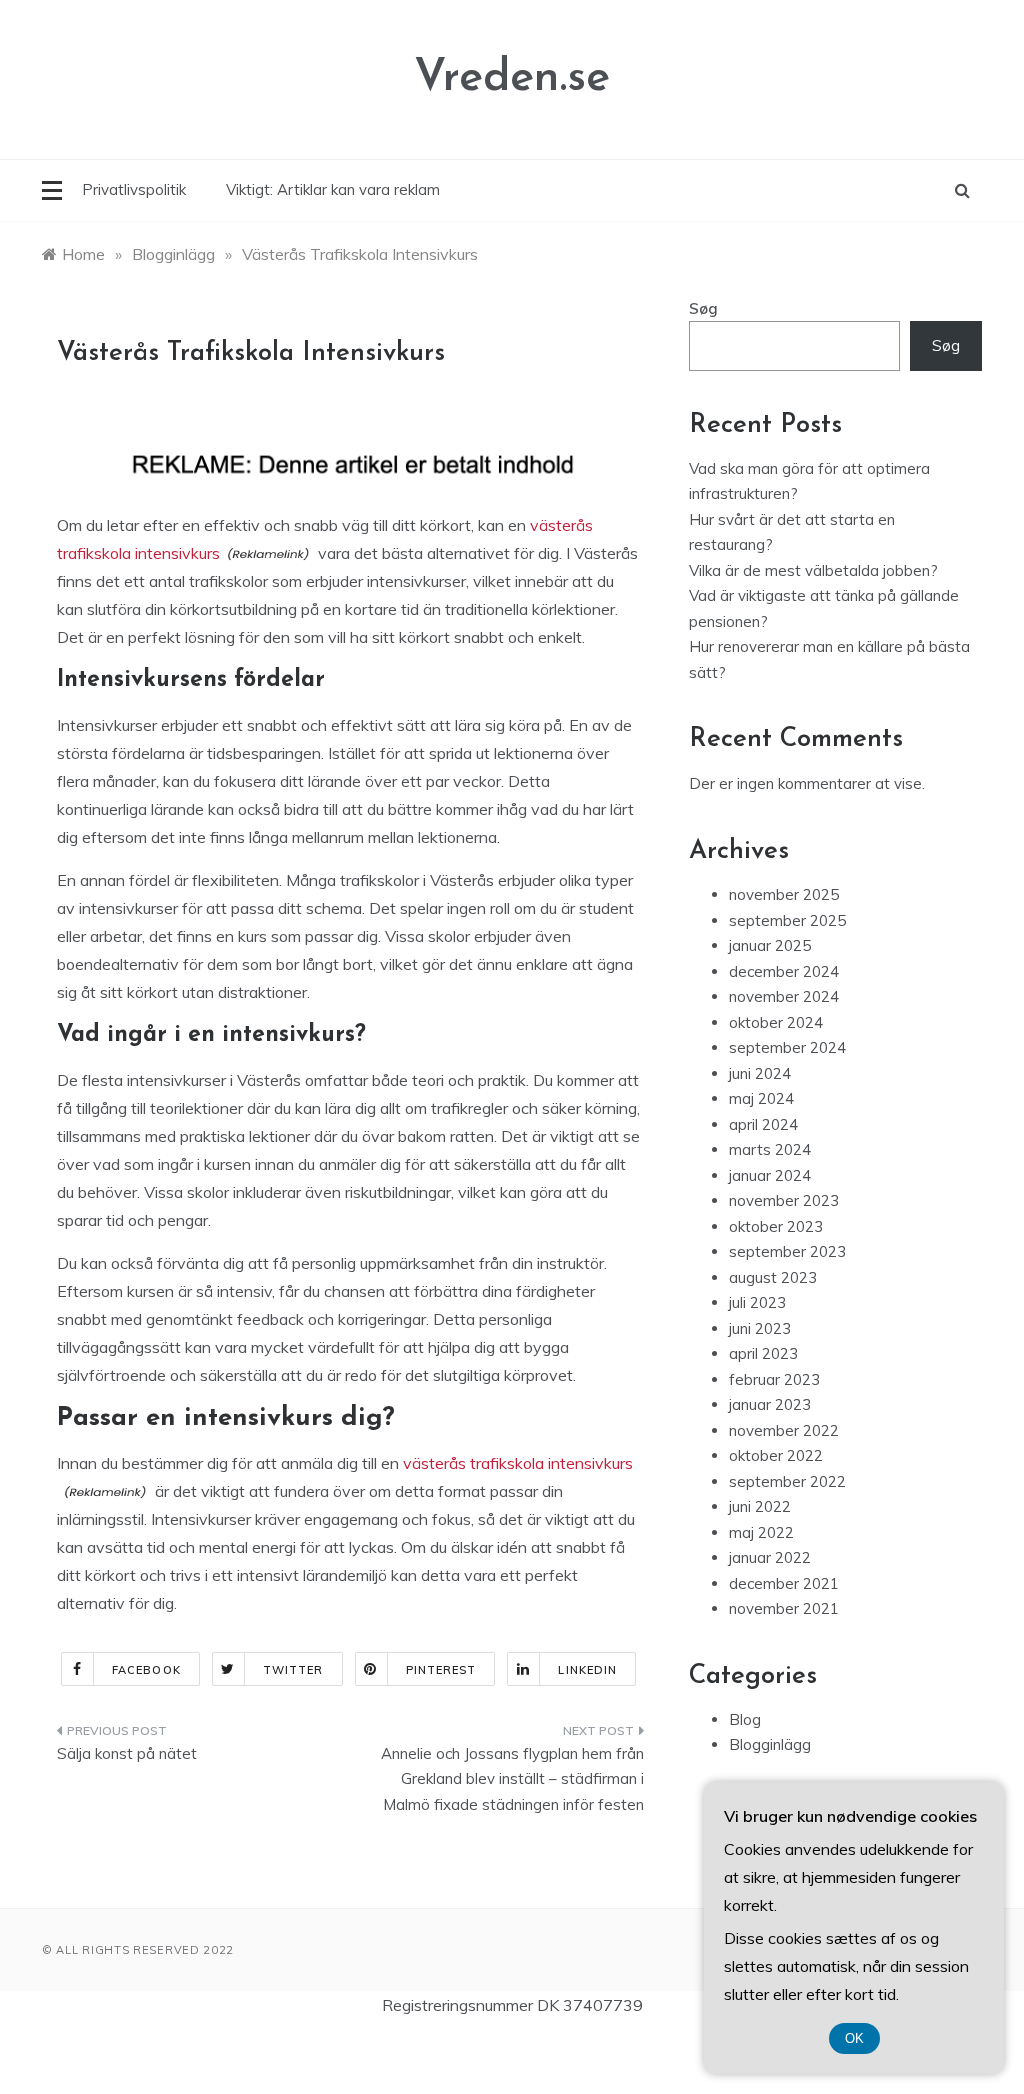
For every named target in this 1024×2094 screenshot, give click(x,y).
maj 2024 (761, 1098)
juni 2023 (760, 1328)
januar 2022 (770, 1557)
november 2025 (784, 894)
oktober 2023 (776, 1226)
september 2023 (787, 1251)
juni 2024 (760, 1073)
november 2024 (784, 996)
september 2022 (787, 1481)
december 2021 (784, 1583)
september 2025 (787, 920)
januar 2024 (770, 1175)
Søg (703, 308)
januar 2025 (770, 945)
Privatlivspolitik (134, 189)
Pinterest (441, 1670)
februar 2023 (774, 1379)
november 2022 (784, 1430)
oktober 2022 (776, 1455)
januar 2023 (770, 1404)
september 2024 (787, 1047)
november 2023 (784, 1200)
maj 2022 (761, 1532)
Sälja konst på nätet (127, 1753)
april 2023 (763, 1353)
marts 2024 (770, 1149)
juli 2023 (757, 1302)
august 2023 (773, 1277)
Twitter (293, 1670)
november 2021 (784, 1608)
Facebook (146, 1670)
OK (854, 2038)
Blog (745, 1719)
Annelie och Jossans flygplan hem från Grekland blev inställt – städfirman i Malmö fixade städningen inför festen (512, 1779)
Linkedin (587, 1670)
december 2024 (784, 971)
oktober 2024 (776, 1022)
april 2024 (763, 1124)
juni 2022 (760, 1506)
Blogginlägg (770, 1744)
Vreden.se (512, 78)
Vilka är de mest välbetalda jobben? (813, 570)
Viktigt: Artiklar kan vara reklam (333, 189)
